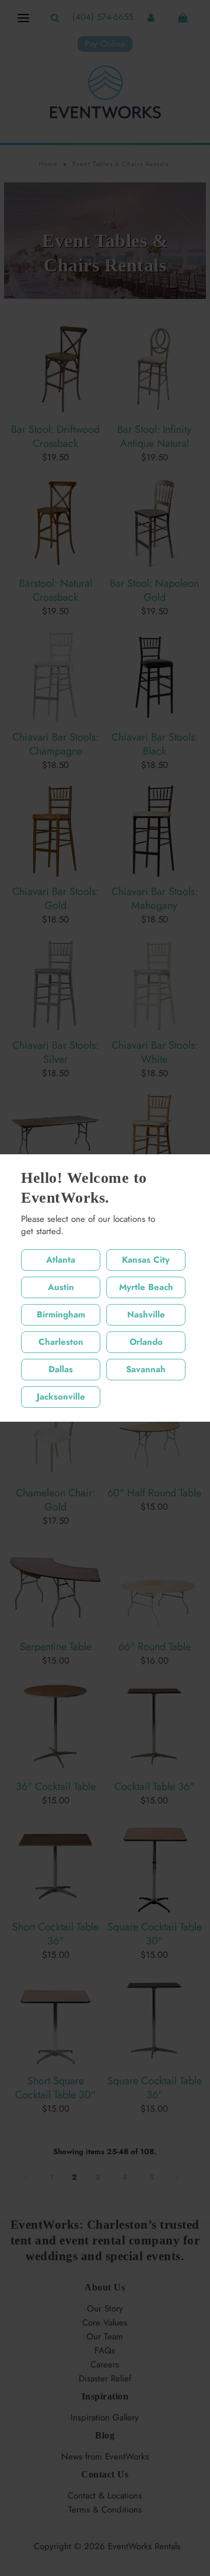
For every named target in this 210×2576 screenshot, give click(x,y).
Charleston (61, 1342)
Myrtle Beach (146, 1287)
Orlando (146, 1342)
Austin (61, 1287)
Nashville (146, 1315)
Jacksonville (61, 1397)
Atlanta (61, 1260)
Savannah (146, 1369)
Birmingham (61, 1315)
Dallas (61, 1369)
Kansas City (146, 1260)
